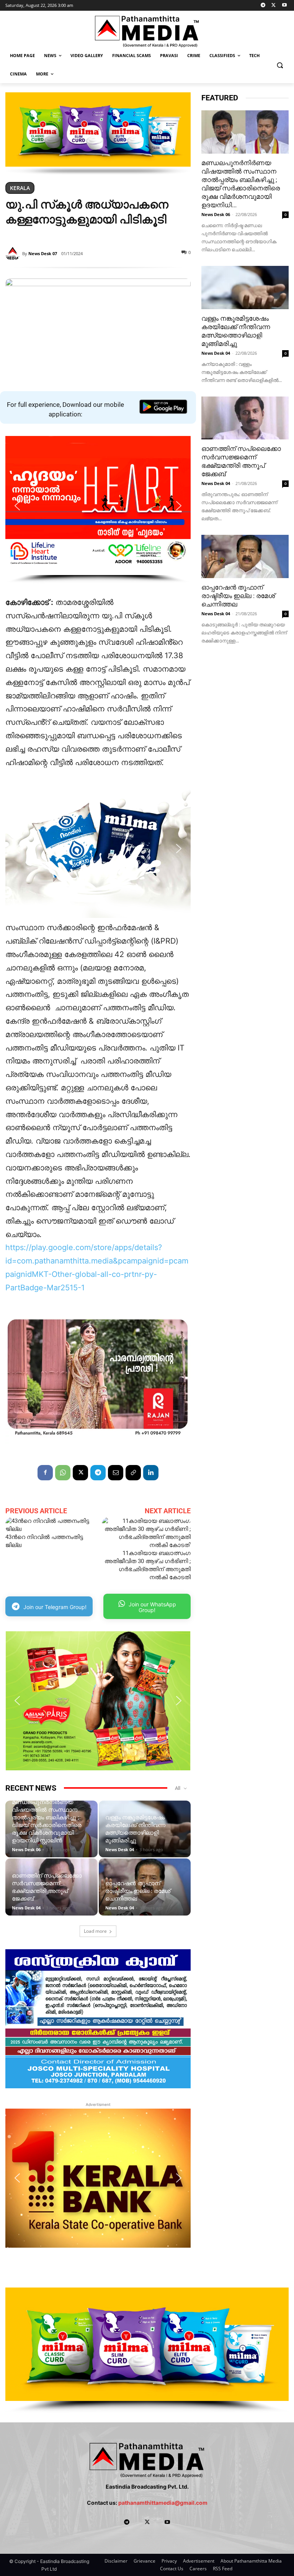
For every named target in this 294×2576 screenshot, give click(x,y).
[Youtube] (284, 6)
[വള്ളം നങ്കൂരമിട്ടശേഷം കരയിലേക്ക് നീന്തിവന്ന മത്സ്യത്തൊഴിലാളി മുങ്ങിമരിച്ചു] (245, 288)
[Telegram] (263, 6)
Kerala (20, 188)
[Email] (116, 1473)
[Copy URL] (133, 1473)
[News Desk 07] (14, 254)
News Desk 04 (120, 1849)
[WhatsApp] (63, 1473)
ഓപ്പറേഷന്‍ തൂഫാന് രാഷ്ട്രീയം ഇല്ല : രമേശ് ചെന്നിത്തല (138, 1891)
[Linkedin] (151, 1473)
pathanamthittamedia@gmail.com (163, 2503)
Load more (95, 1931)
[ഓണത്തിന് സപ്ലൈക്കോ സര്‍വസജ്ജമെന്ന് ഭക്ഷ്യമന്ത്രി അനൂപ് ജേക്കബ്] (245, 418)
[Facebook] (45, 1473)
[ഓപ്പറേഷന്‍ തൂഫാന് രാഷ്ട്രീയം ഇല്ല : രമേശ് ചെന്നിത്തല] (245, 556)
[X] (274, 6)
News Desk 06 (26, 1849)
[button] (280, 65)
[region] (98, 134)
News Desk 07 (43, 253)
